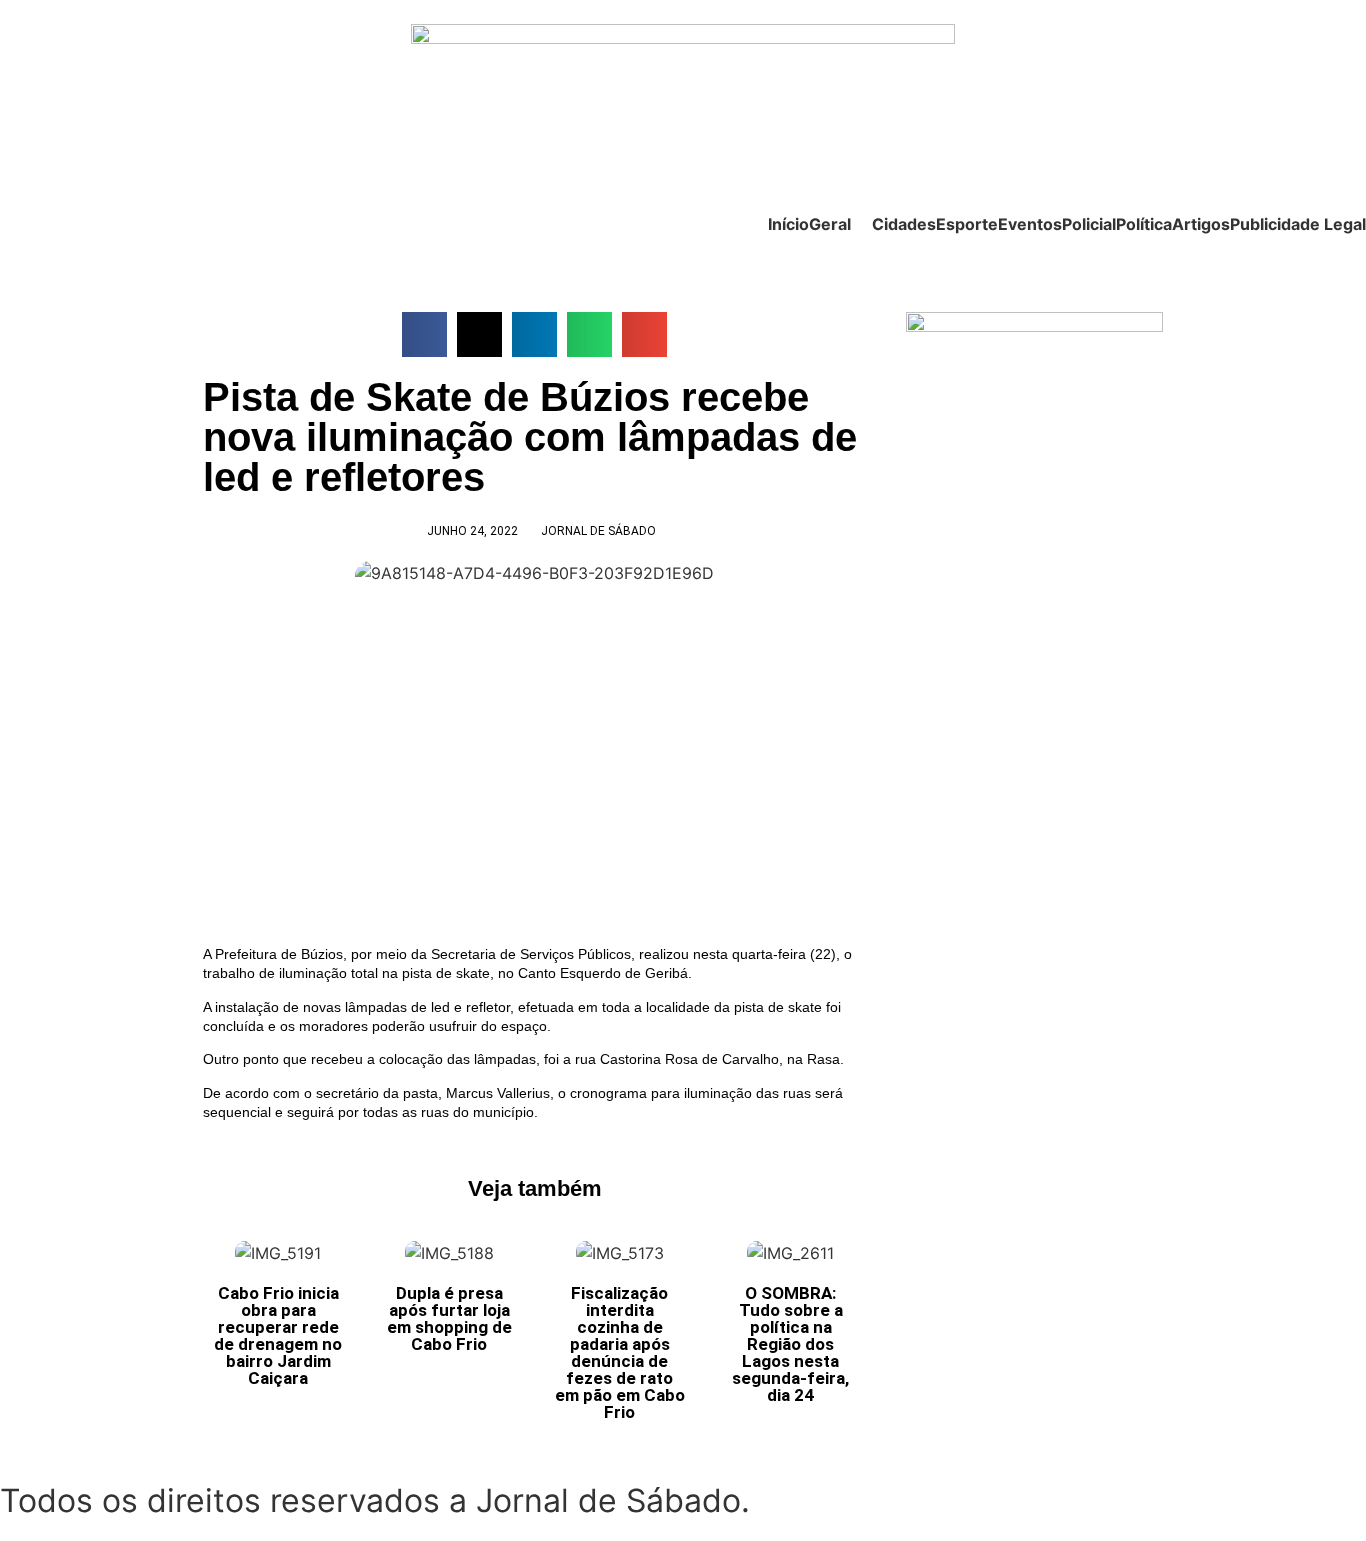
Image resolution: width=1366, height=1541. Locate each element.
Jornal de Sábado (598, 531)
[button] (424, 334)
